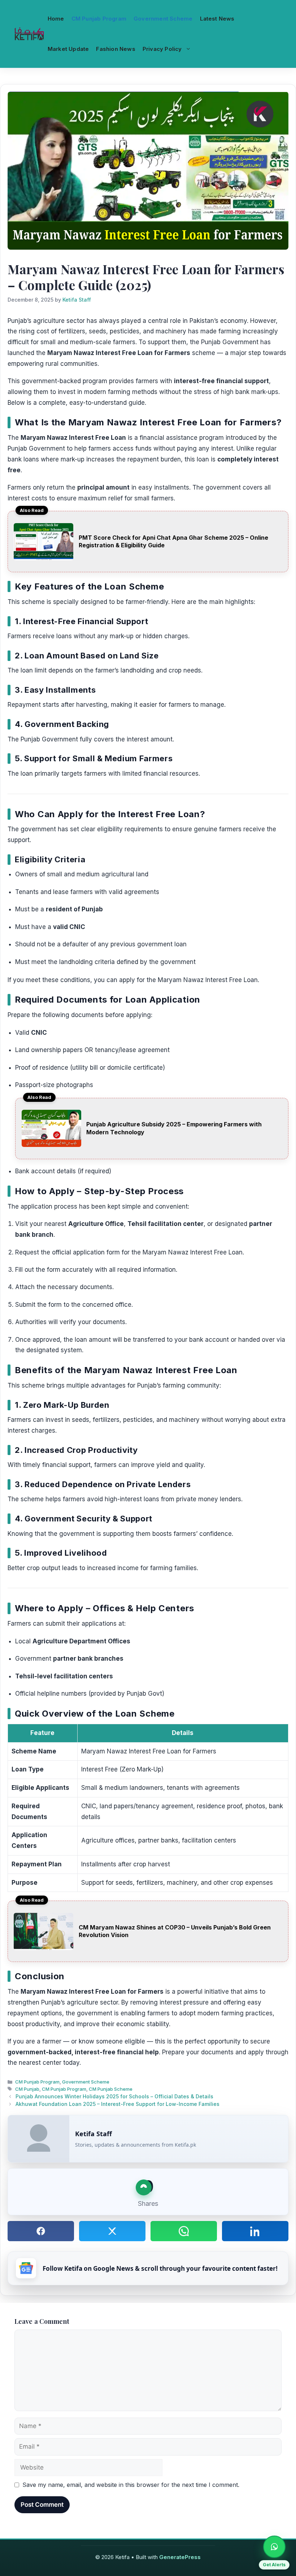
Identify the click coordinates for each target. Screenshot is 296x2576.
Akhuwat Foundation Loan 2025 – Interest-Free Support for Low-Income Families (117, 2104)
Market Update (68, 49)
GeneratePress (180, 2557)
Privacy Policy (162, 49)
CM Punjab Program (99, 19)
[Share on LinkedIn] (255, 2231)
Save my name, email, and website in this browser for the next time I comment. (131, 2485)
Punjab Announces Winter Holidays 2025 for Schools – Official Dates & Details (114, 2096)
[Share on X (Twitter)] (112, 2231)
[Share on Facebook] (41, 2231)
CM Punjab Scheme (111, 2089)
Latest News (217, 19)
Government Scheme (163, 19)
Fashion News (116, 49)
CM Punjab (27, 2089)
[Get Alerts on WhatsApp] (274, 2547)
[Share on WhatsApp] (184, 2231)
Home (56, 19)
